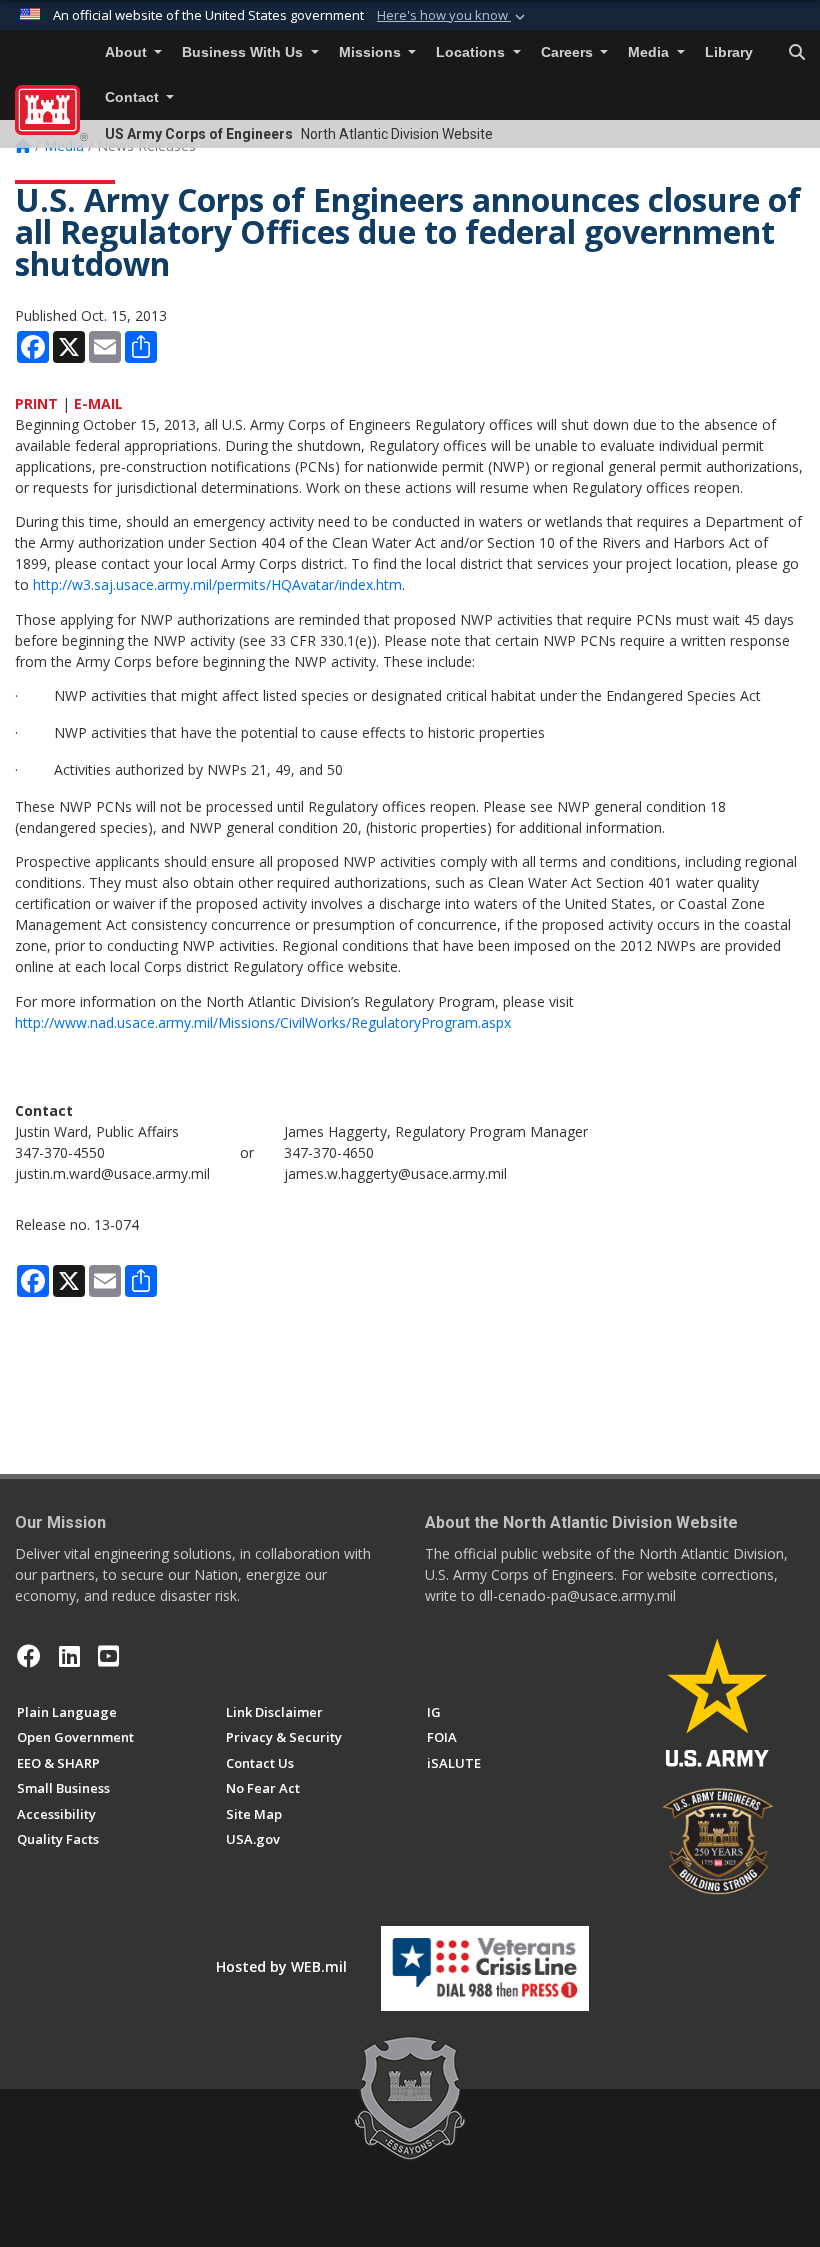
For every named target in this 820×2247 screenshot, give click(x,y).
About (128, 52)
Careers (569, 52)
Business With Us (244, 52)
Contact (134, 97)
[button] (453, 16)
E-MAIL (98, 403)
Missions (372, 52)
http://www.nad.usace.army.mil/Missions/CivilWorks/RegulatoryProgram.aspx (263, 1022)
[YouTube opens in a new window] (108, 1656)
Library (729, 52)
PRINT (36, 403)
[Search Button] (797, 53)
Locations (472, 52)
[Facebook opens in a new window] (29, 1656)
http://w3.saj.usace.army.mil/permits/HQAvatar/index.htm (217, 584)
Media (650, 52)
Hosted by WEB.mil (281, 1966)
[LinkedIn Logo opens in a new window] (69, 1656)
